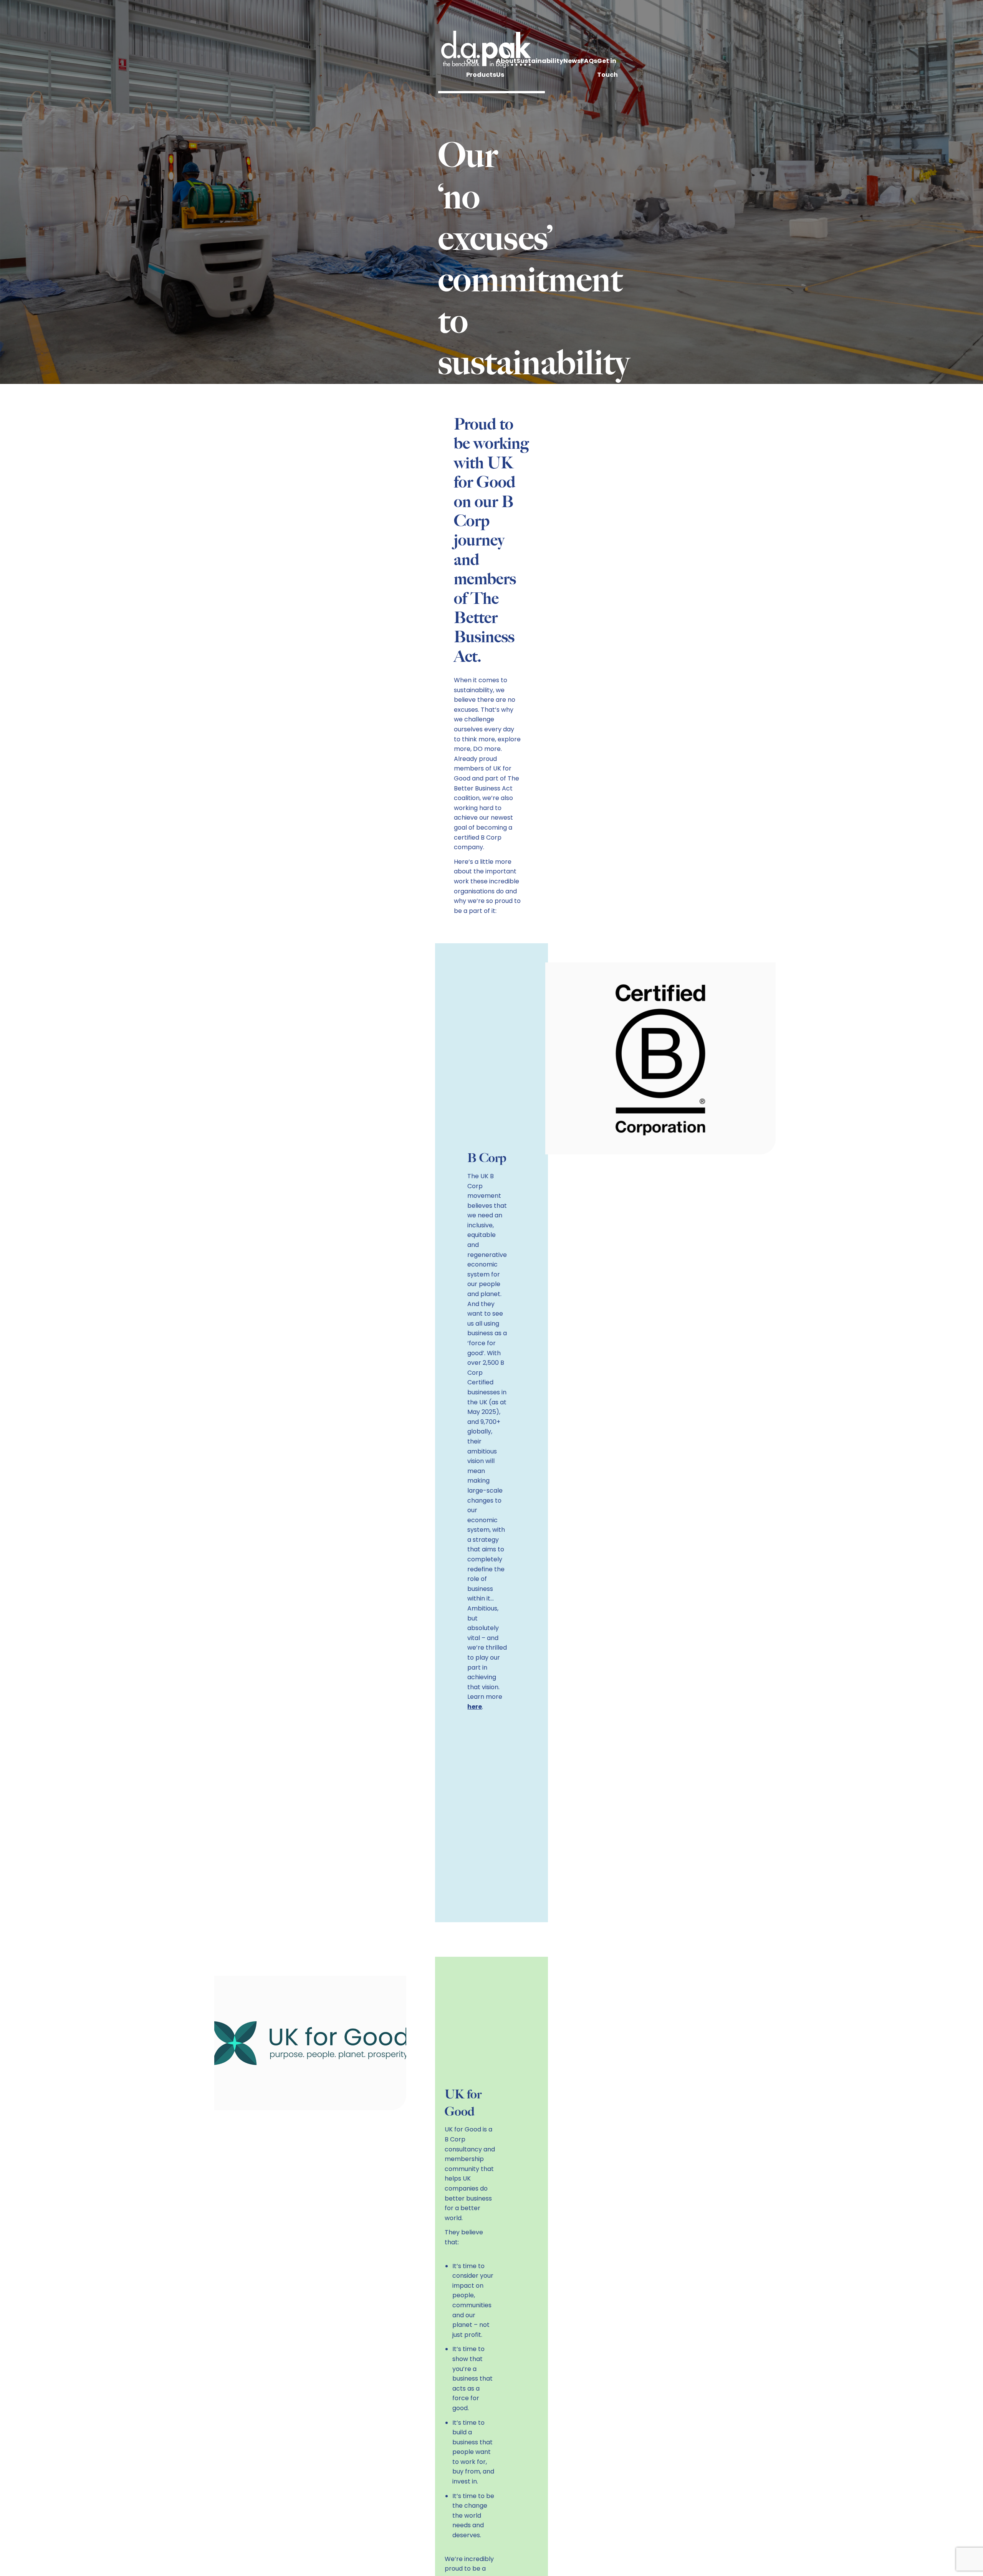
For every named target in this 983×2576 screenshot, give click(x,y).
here (475, 1707)
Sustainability (540, 61)
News (572, 61)
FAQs (589, 61)
